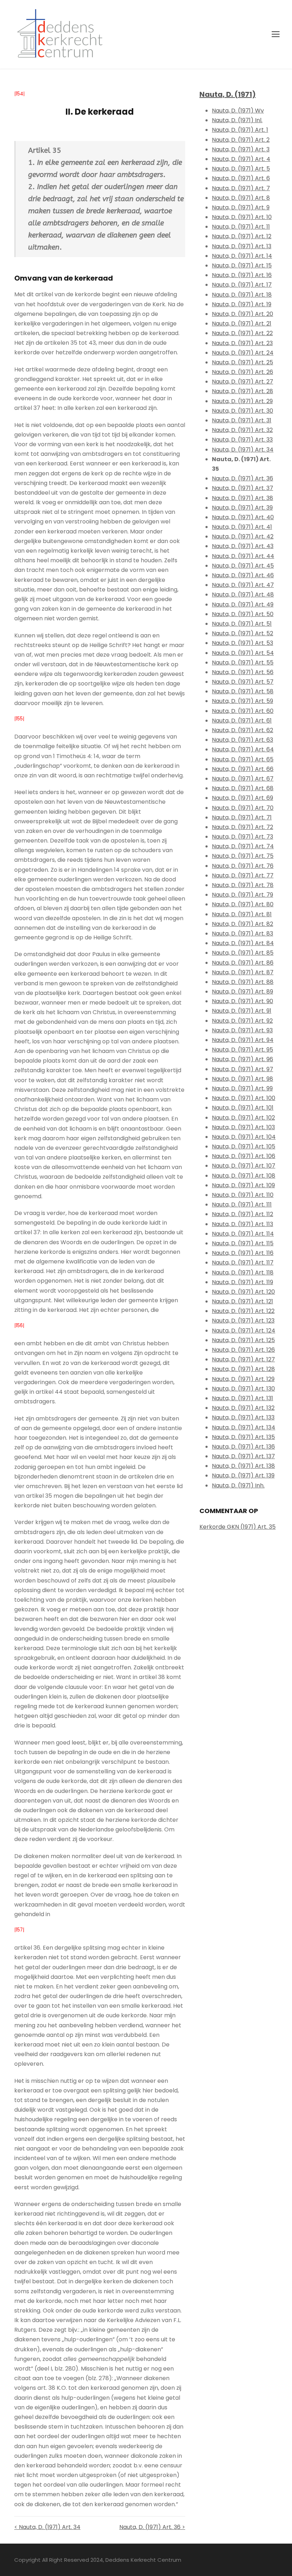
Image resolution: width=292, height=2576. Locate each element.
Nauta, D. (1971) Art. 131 (243, 1398)
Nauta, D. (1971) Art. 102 (243, 1118)
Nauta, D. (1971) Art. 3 (241, 149)
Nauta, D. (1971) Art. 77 (243, 875)
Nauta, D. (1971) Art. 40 (243, 517)
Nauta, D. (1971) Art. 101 (243, 1108)
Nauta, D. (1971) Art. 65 (243, 759)
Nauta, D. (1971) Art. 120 (243, 1292)
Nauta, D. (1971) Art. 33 (242, 440)
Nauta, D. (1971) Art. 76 (243, 866)
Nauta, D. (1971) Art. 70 (243, 808)
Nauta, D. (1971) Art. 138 (243, 1466)
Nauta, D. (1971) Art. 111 (242, 1204)
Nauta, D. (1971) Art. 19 (242, 304)
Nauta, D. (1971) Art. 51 (242, 624)
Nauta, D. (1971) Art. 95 (243, 1050)
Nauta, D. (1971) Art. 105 (244, 1146)
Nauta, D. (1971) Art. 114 (243, 1234)
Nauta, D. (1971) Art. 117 (243, 1263)
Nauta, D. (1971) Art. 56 (243, 672)
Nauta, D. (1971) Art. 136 (243, 1447)
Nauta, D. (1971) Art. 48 (243, 595)
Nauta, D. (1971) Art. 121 (243, 1301)
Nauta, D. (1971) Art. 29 (242, 401)
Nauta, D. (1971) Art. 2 (241, 140)
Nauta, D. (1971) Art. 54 (243, 653)
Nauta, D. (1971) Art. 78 (243, 885)
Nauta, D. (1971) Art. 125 (243, 1340)
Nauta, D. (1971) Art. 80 (243, 904)
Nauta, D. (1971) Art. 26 (243, 372)
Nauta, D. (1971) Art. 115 (243, 1243)
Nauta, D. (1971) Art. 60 (243, 711)
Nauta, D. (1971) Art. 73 (243, 837)
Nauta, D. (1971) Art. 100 (244, 1098)
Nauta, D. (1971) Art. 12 (242, 236)
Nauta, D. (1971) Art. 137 (243, 1456)
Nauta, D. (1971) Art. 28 (243, 391)
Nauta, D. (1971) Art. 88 (243, 982)
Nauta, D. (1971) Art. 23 (242, 343)
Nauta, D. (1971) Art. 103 (243, 1127)
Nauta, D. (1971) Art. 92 (242, 1021)
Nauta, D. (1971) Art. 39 (242, 508)
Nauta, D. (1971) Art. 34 (243, 450)
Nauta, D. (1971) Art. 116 (243, 1253)
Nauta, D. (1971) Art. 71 (242, 817)
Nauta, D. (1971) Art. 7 (241, 188)
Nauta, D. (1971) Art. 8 (241, 198)
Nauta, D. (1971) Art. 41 (242, 527)
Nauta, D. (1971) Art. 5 (241, 169)
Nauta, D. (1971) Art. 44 (243, 556)
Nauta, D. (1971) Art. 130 (243, 1389)
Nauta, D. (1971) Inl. (237, 120)
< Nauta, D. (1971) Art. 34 (47, 2527)
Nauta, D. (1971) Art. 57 (243, 682)
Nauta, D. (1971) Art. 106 (244, 1156)
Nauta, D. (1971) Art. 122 (243, 1311)
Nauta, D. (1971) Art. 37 (243, 488)
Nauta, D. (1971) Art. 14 (242, 256)
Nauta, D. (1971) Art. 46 (243, 575)
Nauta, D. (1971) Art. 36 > (152, 2527)
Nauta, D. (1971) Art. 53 (243, 643)
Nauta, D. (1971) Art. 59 (243, 701)
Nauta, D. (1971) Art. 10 (242, 217)
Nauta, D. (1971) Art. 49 (243, 604)
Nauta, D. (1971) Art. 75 (243, 856)
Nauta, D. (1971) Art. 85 (243, 953)
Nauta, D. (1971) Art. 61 (242, 721)
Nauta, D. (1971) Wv (238, 111)
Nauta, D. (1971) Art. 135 (243, 1437)
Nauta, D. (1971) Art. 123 (243, 1321)
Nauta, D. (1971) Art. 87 (243, 972)
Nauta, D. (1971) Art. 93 (242, 1030)
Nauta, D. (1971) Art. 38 (243, 498)
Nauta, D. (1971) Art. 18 (242, 295)
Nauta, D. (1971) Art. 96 (243, 1059)
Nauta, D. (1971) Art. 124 (244, 1331)
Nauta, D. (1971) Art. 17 (242, 285)
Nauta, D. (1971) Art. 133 (243, 1417)
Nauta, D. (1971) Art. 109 (243, 1185)
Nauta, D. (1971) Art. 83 (243, 934)
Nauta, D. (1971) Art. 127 (243, 1359)
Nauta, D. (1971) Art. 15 (242, 265)
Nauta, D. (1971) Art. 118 (243, 1273)
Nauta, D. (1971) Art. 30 (243, 411)
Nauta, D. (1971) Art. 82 (243, 924)
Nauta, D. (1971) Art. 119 (243, 1282)
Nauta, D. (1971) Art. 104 (244, 1137)
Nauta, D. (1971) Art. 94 (243, 1040)
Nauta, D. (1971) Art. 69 (243, 798)
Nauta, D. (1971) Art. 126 (243, 1350)
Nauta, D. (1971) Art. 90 (243, 1001)
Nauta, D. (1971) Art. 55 (243, 663)
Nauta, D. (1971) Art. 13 (242, 246)
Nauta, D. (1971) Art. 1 (240, 130)
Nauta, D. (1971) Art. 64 (243, 749)
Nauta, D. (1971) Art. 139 (243, 1475)
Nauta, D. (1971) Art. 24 (243, 353)
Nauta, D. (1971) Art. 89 (243, 992)
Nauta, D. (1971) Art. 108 (244, 1176)
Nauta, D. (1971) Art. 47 (243, 585)
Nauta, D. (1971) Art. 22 (242, 333)
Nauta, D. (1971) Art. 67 (243, 779)
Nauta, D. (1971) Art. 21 (242, 324)
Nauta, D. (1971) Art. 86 (243, 963)
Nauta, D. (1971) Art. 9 (241, 207)
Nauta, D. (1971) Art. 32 (242, 430)
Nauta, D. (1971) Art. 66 (243, 769)
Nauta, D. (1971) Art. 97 (243, 1069)
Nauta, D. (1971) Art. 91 (242, 1011)
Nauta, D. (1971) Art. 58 (243, 691)
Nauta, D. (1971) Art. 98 (243, 1079)
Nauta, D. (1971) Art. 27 (243, 382)
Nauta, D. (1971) (228, 94)
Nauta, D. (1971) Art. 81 (242, 914)
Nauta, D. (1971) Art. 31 (242, 420)
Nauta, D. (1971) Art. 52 (243, 633)
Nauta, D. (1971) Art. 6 (241, 178)
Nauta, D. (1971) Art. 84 (243, 943)
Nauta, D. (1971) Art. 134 (244, 1427)
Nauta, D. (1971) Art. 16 (242, 275)
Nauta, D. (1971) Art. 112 (243, 1214)
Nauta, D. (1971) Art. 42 (243, 536)
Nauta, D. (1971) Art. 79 (243, 895)
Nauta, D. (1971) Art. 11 (241, 227)
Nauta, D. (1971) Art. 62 (243, 730)
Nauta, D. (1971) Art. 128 (243, 1369)
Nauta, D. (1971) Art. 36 (243, 478)
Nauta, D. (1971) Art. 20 (243, 314)
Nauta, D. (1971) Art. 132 (243, 1408)
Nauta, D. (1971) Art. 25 (243, 362)
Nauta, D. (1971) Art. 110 (243, 1195)
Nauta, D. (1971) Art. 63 (243, 740)
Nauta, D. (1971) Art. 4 (241, 159)
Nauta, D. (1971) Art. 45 (243, 566)
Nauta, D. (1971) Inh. (238, 1485)
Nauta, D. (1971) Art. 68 (243, 788)
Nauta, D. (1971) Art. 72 (243, 827)
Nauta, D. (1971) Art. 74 (243, 846)
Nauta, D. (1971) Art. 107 (244, 1166)
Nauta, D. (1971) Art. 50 (243, 614)
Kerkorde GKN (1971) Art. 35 (238, 1527)
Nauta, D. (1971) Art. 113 (243, 1224)
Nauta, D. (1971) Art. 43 (243, 546)
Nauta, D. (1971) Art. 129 (243, 1379)
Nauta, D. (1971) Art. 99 (242, 1088)
